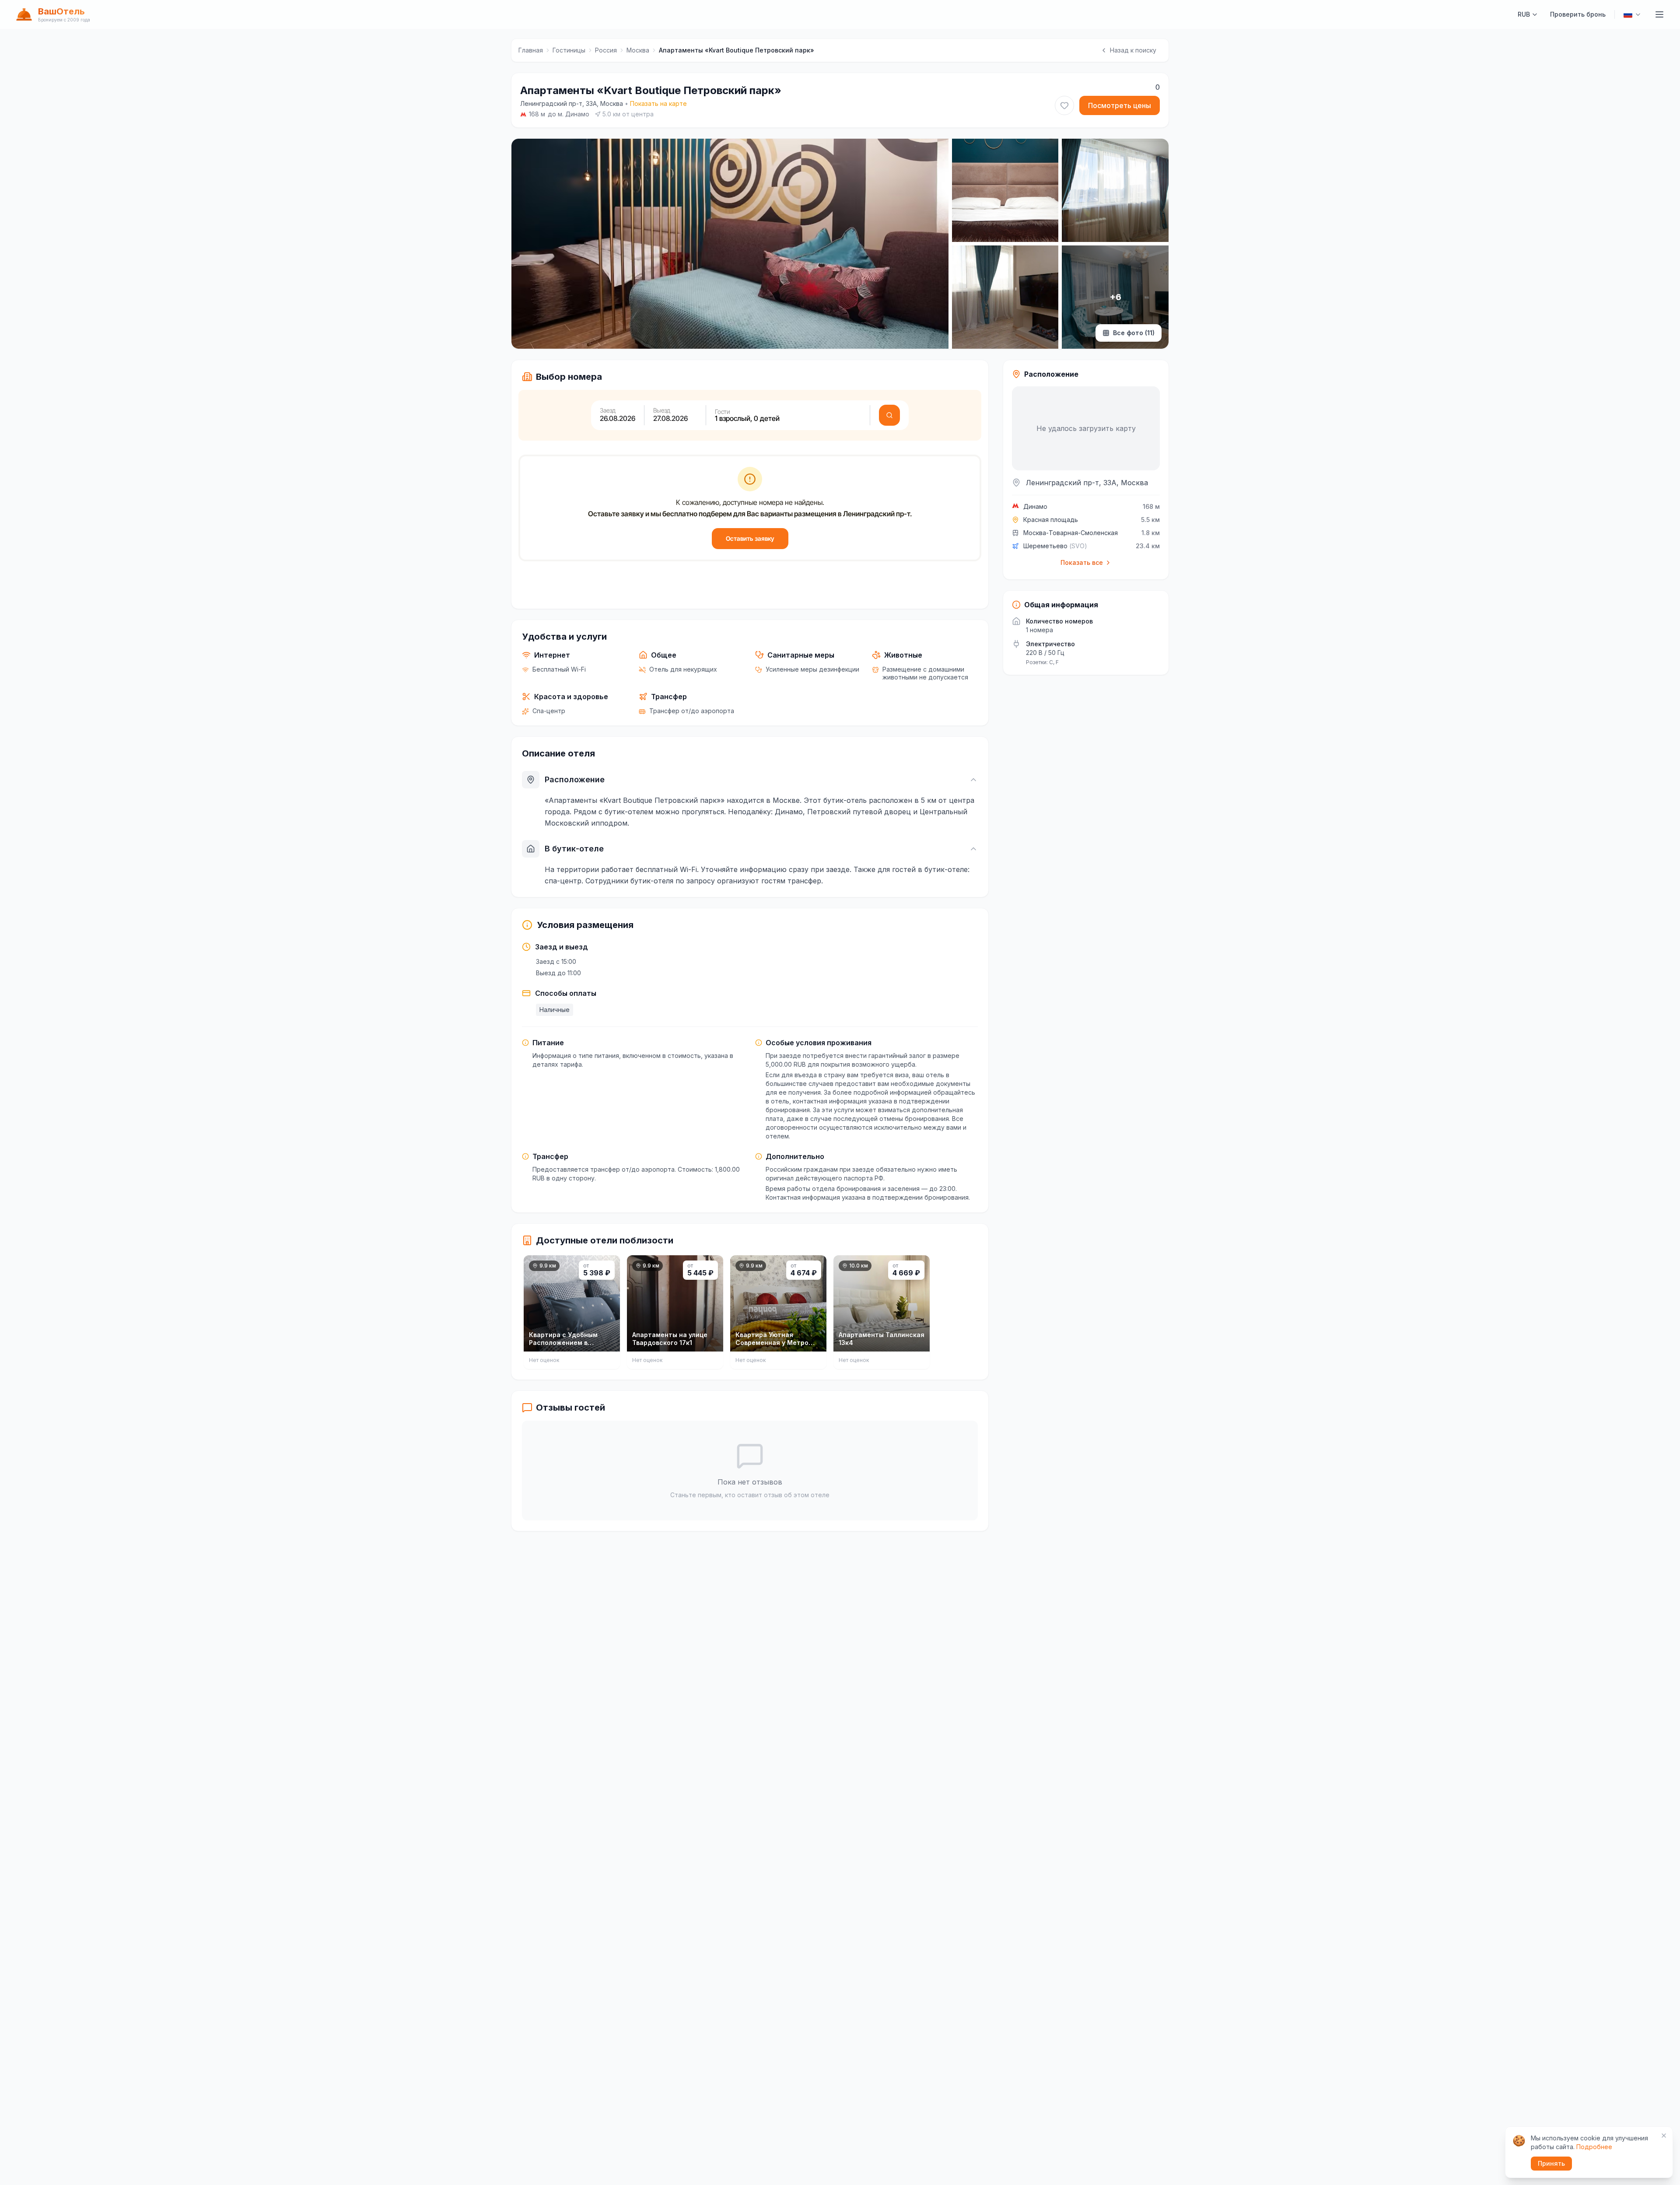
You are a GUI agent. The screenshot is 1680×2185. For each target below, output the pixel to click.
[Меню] (1659, 14)
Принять (1551, 2163)
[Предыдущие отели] (526, 1314)
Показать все (1082, 562)
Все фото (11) (1134, 333)
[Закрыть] (1664, 2136)
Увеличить (553, 334)
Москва (638, 50)
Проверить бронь (1578, 14)
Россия (606, 50)
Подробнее (1594, 2147)
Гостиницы (569, 50)
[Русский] (1632, 14)
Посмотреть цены (1120, 105)
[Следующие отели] (973, 1314)
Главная (531, 50)
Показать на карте (658, 103)
